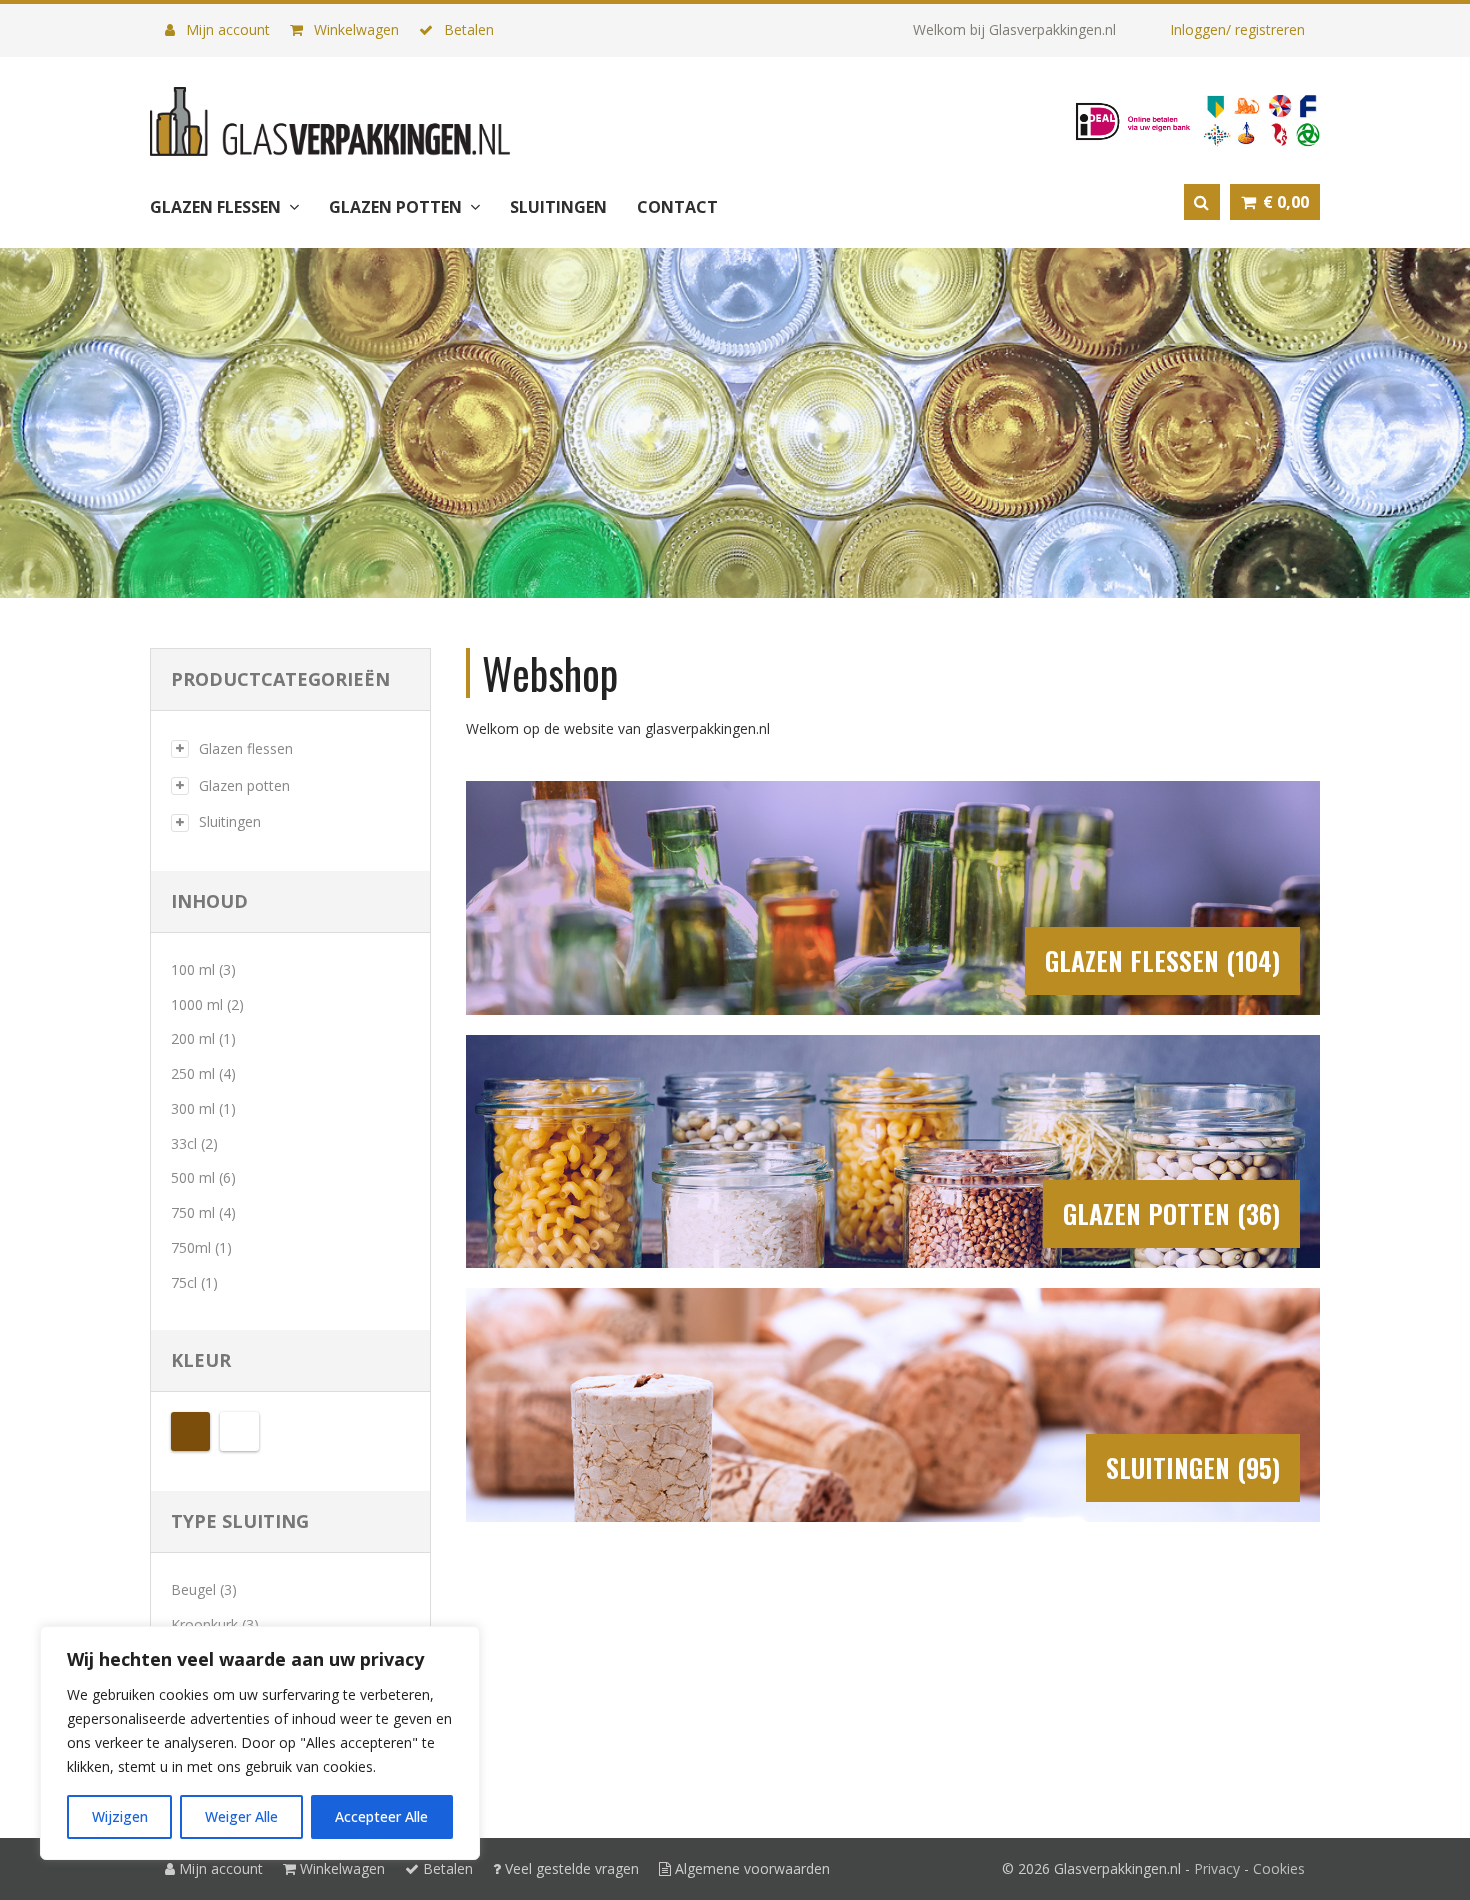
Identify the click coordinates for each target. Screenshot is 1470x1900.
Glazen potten (244, 785)
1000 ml (197, 1004)
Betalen (467, 29)
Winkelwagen (354, 29)
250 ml (193, 1073)
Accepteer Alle (381, 1816)
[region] (260, 1743)
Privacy (1217, 1868)
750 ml (193, 1212)
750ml (191, 1247)
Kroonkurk (204, 1624)
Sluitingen (230, 821)
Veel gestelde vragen (570, 1868)
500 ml (193, 1177)
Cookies (1279, 1868)
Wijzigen (120, 1816)
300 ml (193, 1108)
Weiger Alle (241, 1816)
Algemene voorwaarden (750, 1868)
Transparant (239, 1431)
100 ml (193, 969)
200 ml (193, 1038)
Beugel (193, 1589)
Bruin (190, 1431)
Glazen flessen (246, 748)
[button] (1275, 202)
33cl (184, 1143)
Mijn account (226, 29)
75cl (184, 1282)
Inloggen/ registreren (1237, 29)
